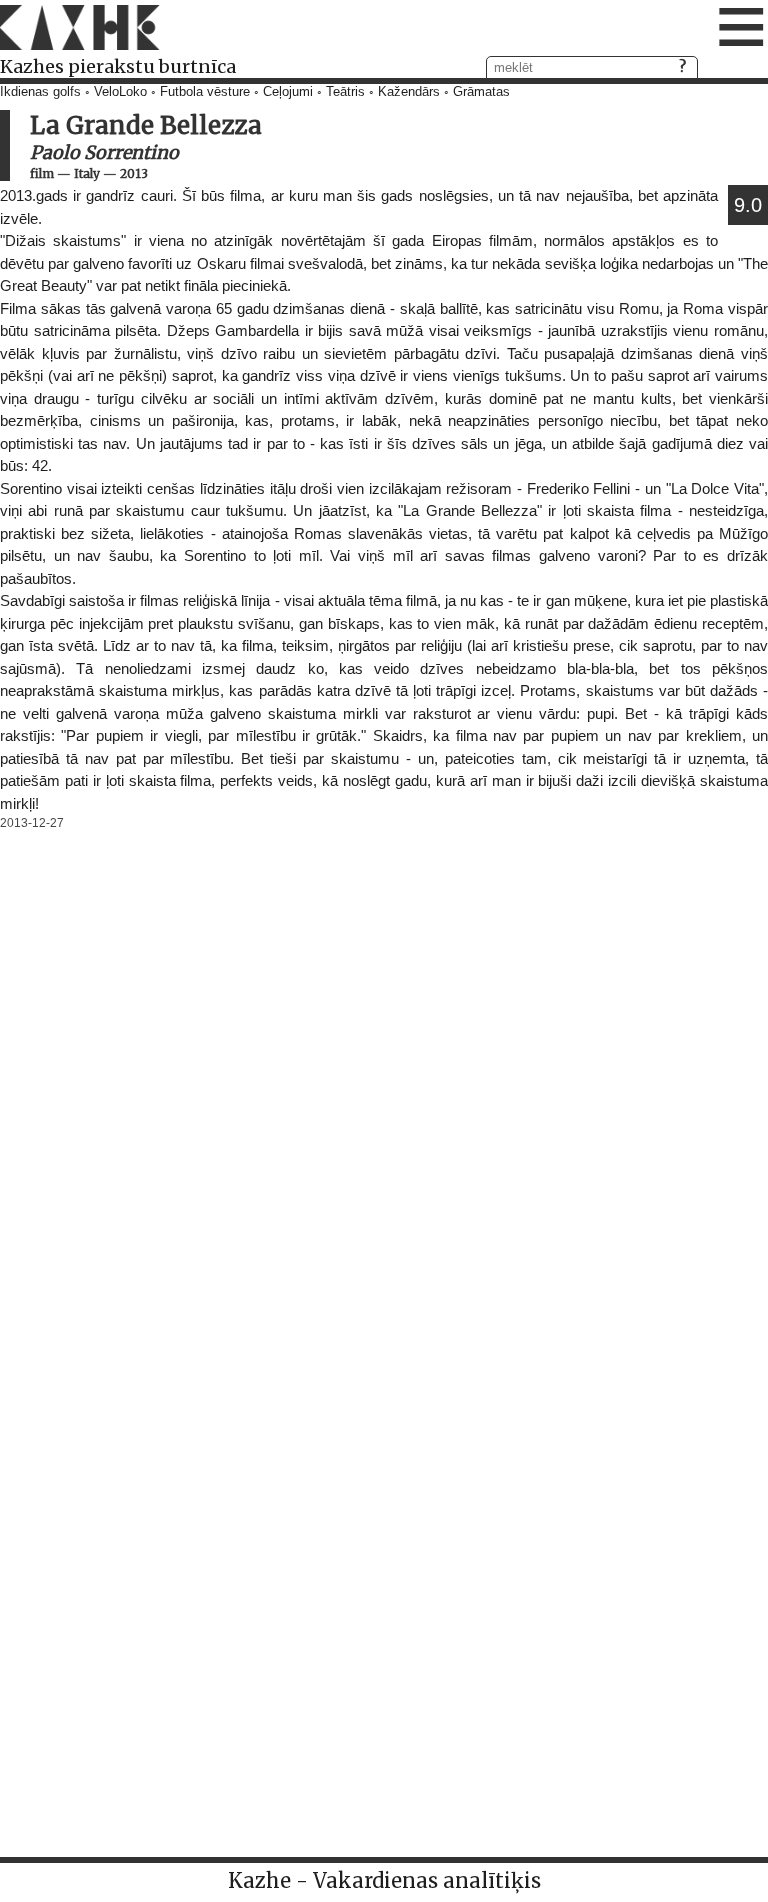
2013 (134, 173)
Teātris (345, 92)
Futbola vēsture (205, 92)
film (42, 173)
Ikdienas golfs (40, 92)
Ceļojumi (288, 92)
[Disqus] (384, 1086)
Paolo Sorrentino (104, 152)
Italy (87, 173)
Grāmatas (481, 92)
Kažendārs (409, 92)
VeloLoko (120, 92)
